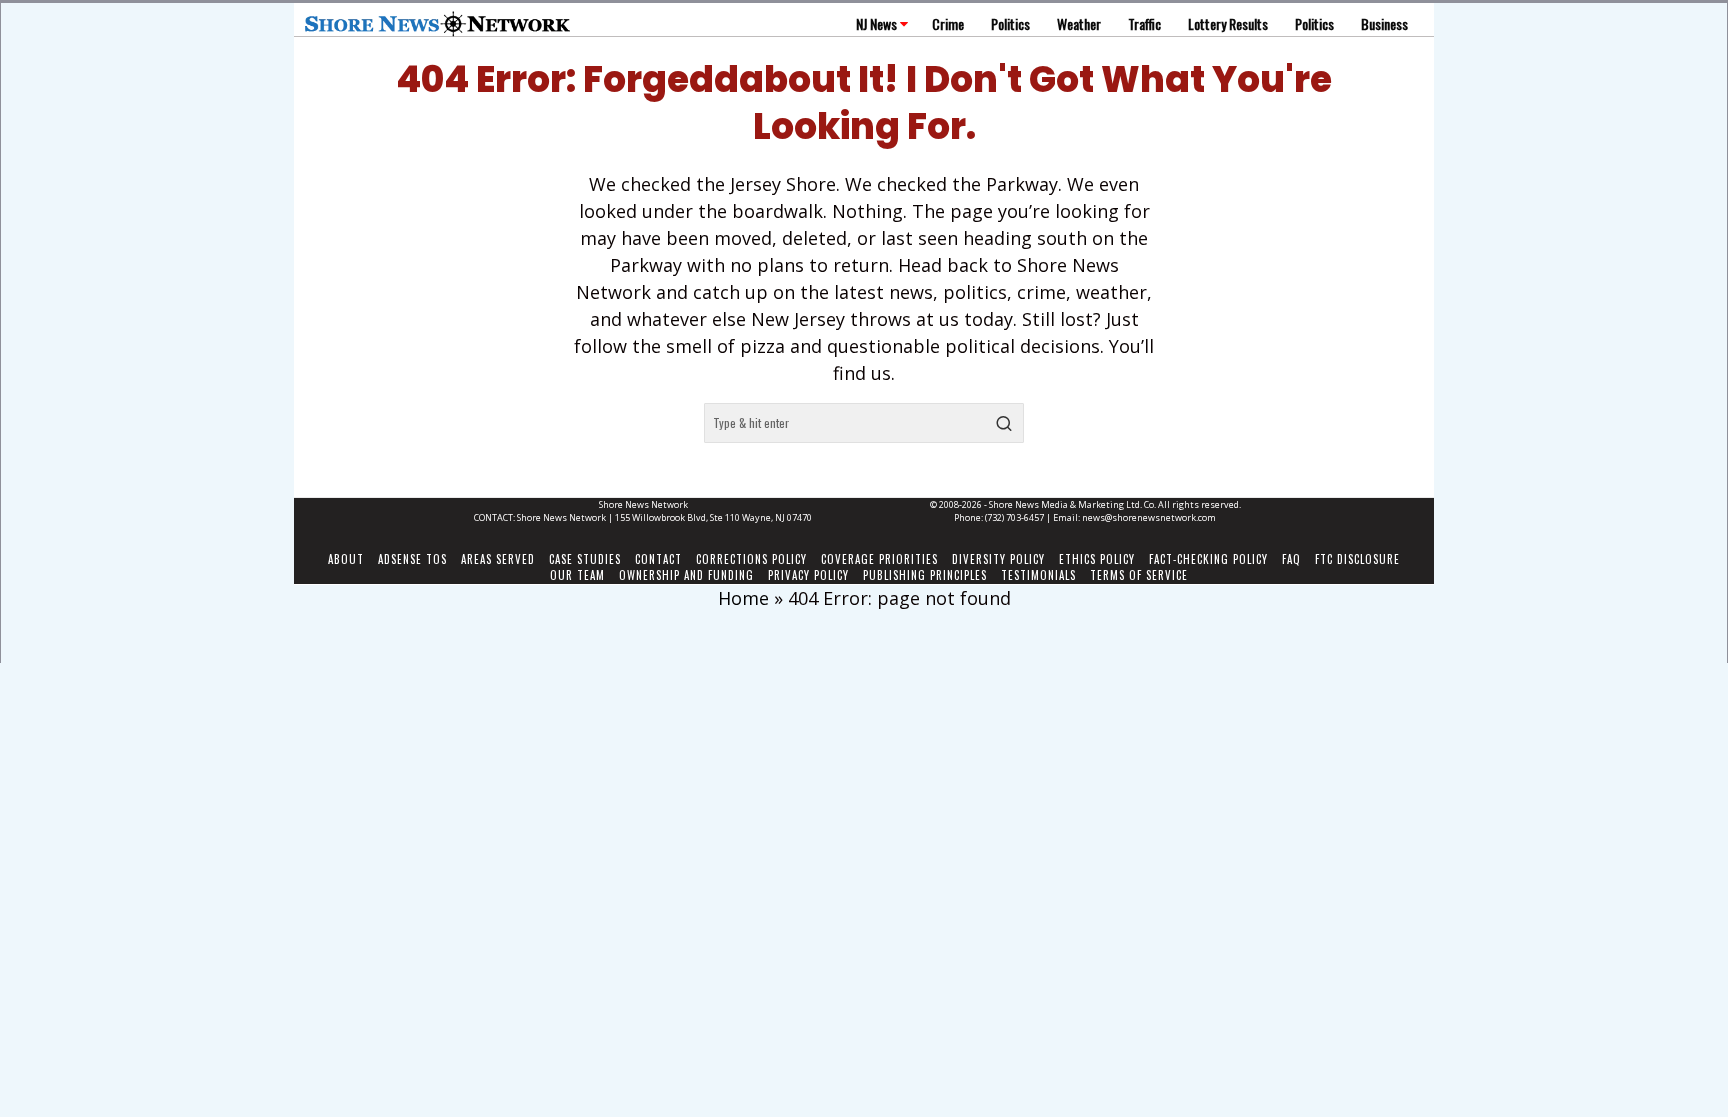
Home (743, 598)
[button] (1004, 423)
